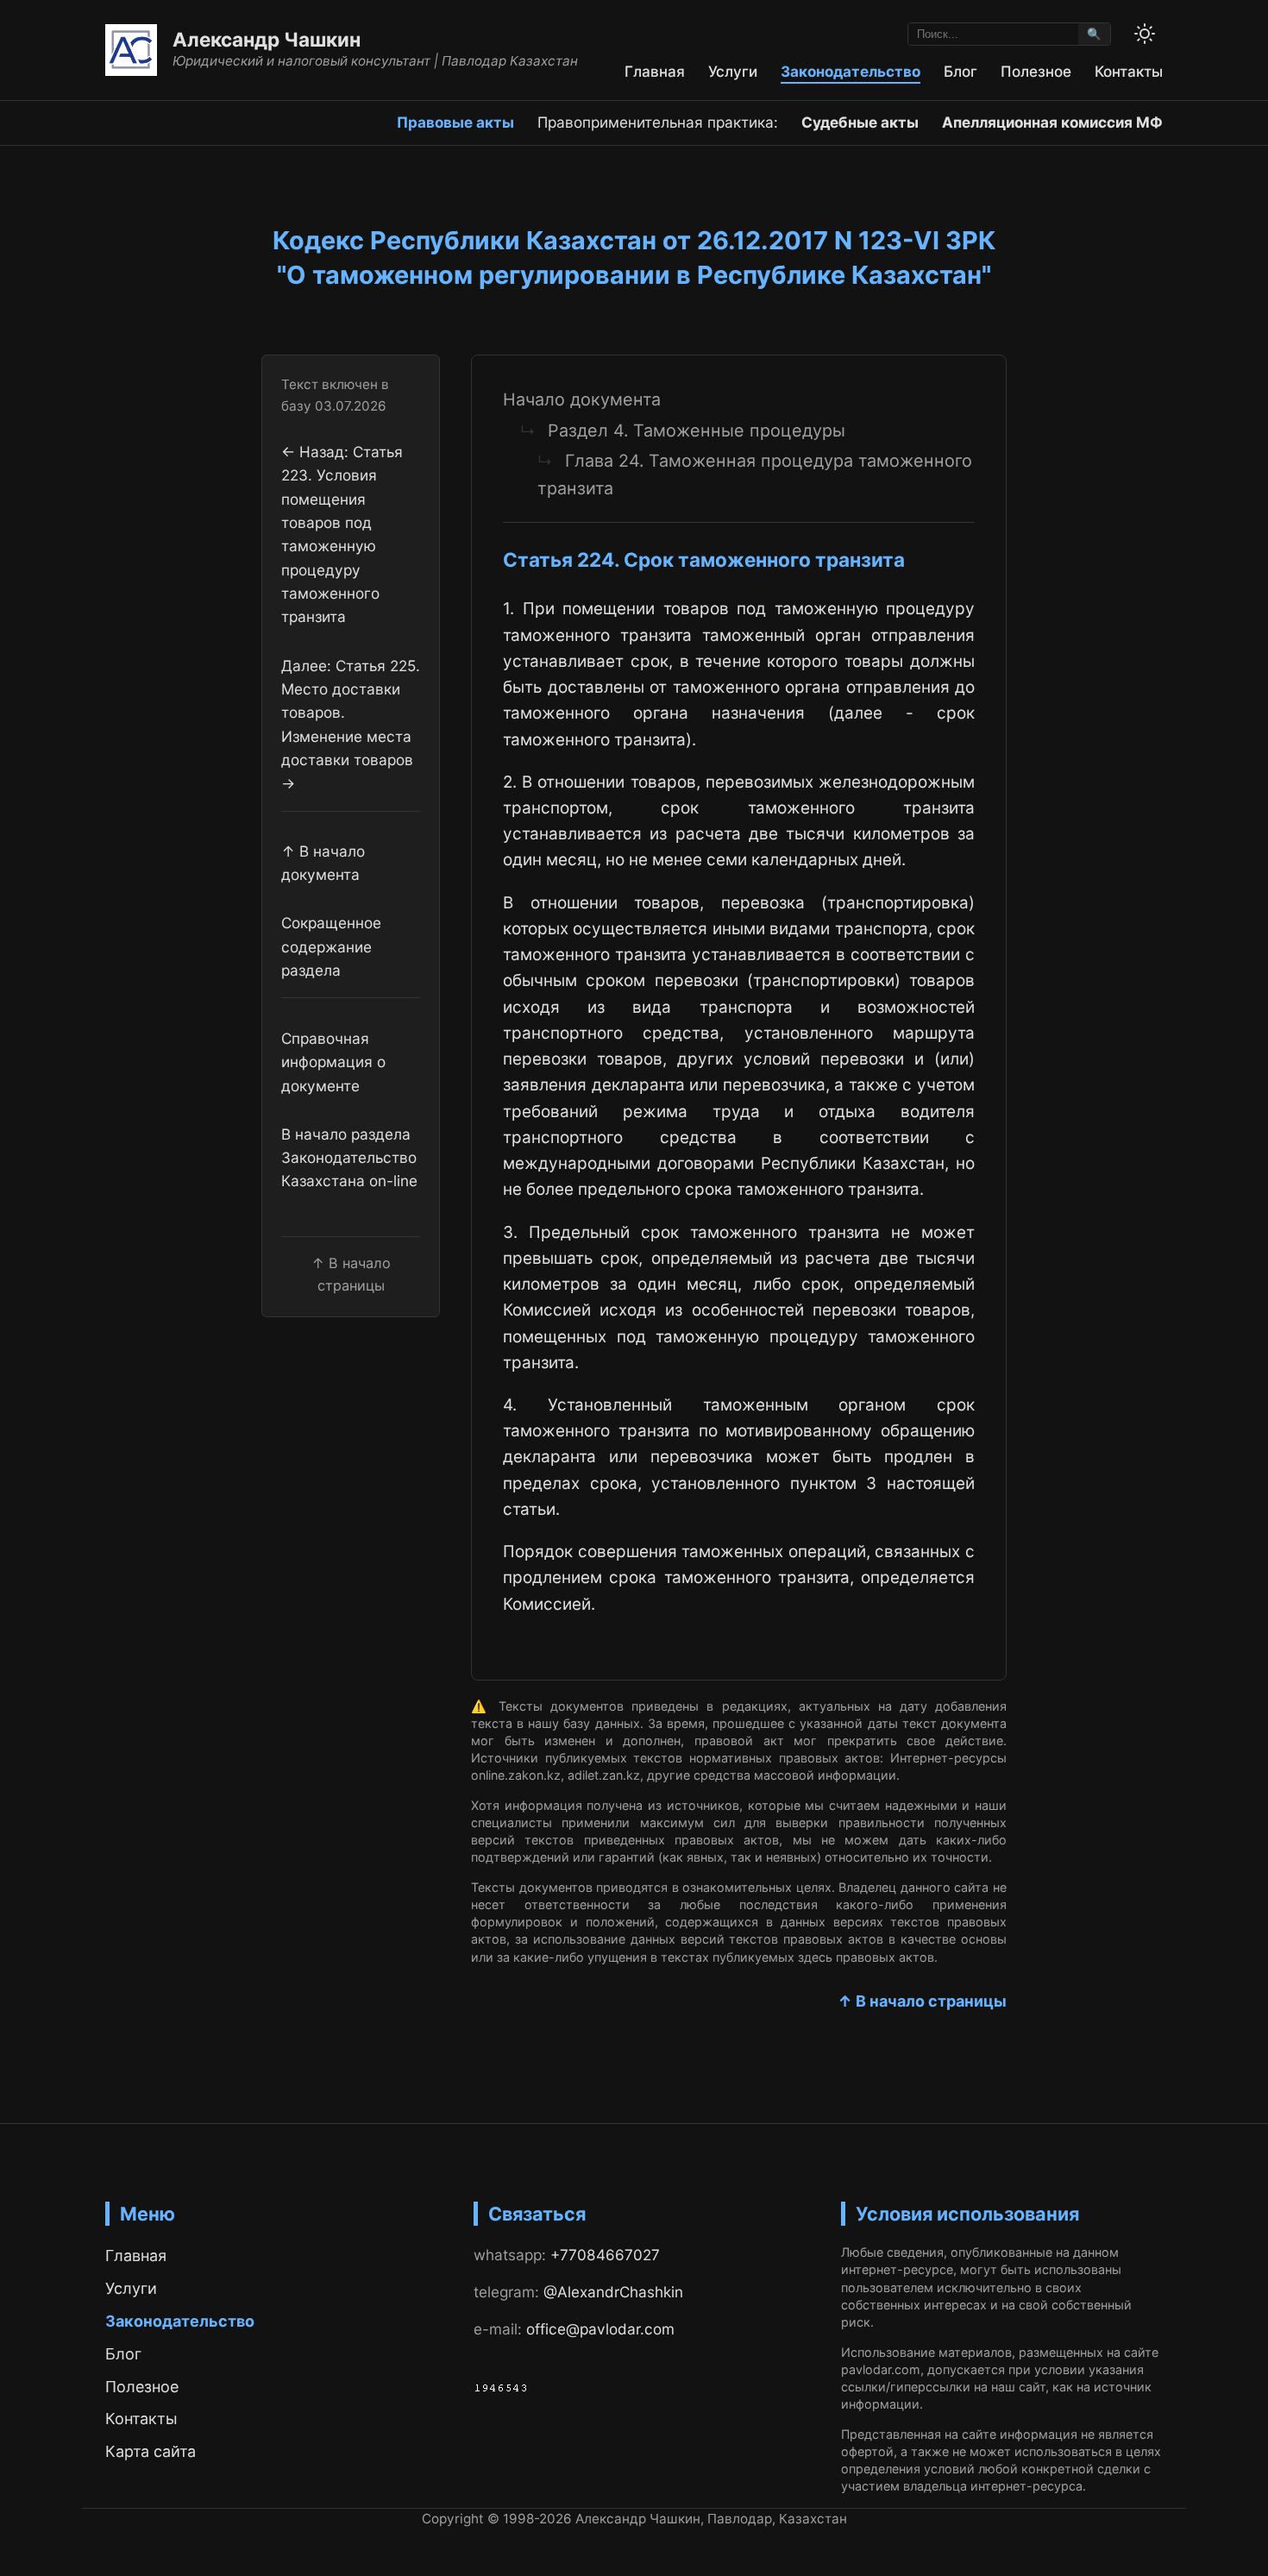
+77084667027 (605, 2255)
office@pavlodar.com (600, 2329)
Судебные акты (860, 122)
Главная (655, 71)
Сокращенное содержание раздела (331, 946)
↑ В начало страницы (922, 2001)
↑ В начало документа (323, 863)
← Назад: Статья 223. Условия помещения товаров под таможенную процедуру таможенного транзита (342, 534)
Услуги (733, 71)
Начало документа (582, 399)
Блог (960, 71)
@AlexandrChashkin (613, 2292)
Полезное (1036, 71)
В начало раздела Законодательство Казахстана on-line (349, 1157)
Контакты (1129, 71)
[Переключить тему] (1145, 34)
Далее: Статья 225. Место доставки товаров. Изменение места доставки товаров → (351, 724)
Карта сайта (151, 2451)
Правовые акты (455, 122)
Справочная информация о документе (333, 1062)
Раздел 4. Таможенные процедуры (697, 430)
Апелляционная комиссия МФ (1052, 122)
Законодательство (851, 71)
